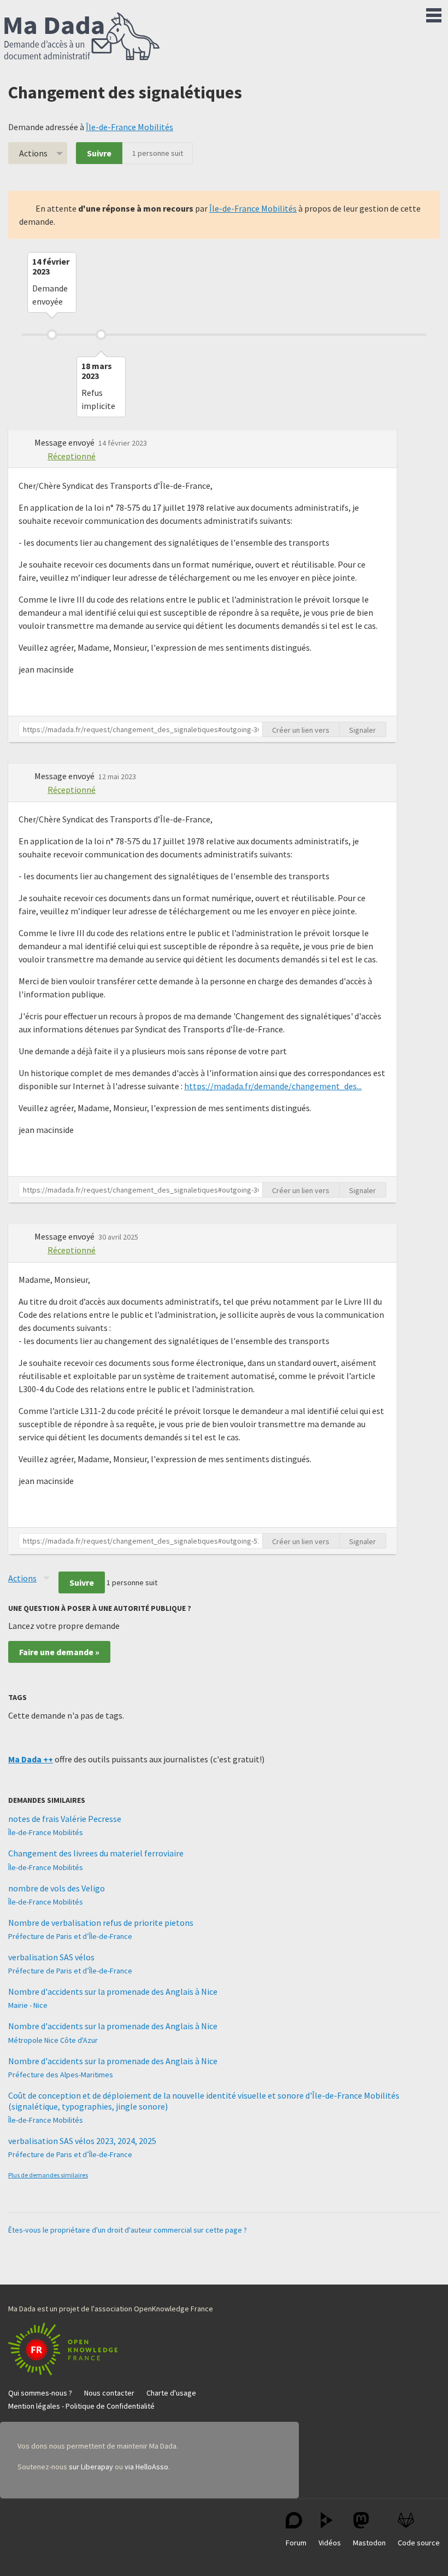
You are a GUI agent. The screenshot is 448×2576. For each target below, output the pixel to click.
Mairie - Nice (28, 2005)
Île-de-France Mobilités (129, 127)
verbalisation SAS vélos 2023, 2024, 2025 (82, 2141)
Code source (419, 2543)
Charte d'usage (171, 2393)
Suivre (99, 153)
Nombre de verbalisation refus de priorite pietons (101, 1923)
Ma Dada (82, 37)
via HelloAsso (146, 2467)
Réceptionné (72, 456)
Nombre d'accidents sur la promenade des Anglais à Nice (113, 1991)
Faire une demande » (59, 1652)
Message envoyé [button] (65, 442)
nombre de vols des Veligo (57, 1888)
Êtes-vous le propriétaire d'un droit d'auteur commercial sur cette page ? (128, 2230)
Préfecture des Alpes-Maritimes (61, 2075)
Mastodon (369, 2543)
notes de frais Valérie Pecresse (65, 1819)
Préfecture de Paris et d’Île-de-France (70, 1936)
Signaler (362, 730)
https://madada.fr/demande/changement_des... (273, 1086)
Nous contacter (109, 2393)
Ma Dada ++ (31, 1759)
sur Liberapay (91, 2467)
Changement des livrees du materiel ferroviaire (96, 1853)
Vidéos (330, 2543)
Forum (296, 2543)
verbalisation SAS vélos (51, 1957)
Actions (33, 153)
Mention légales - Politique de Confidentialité (81, 2406)
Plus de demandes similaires (48, 2175)
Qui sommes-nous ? (40, 2393)
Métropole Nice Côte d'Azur (53, 2040)
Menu (434, 13)
